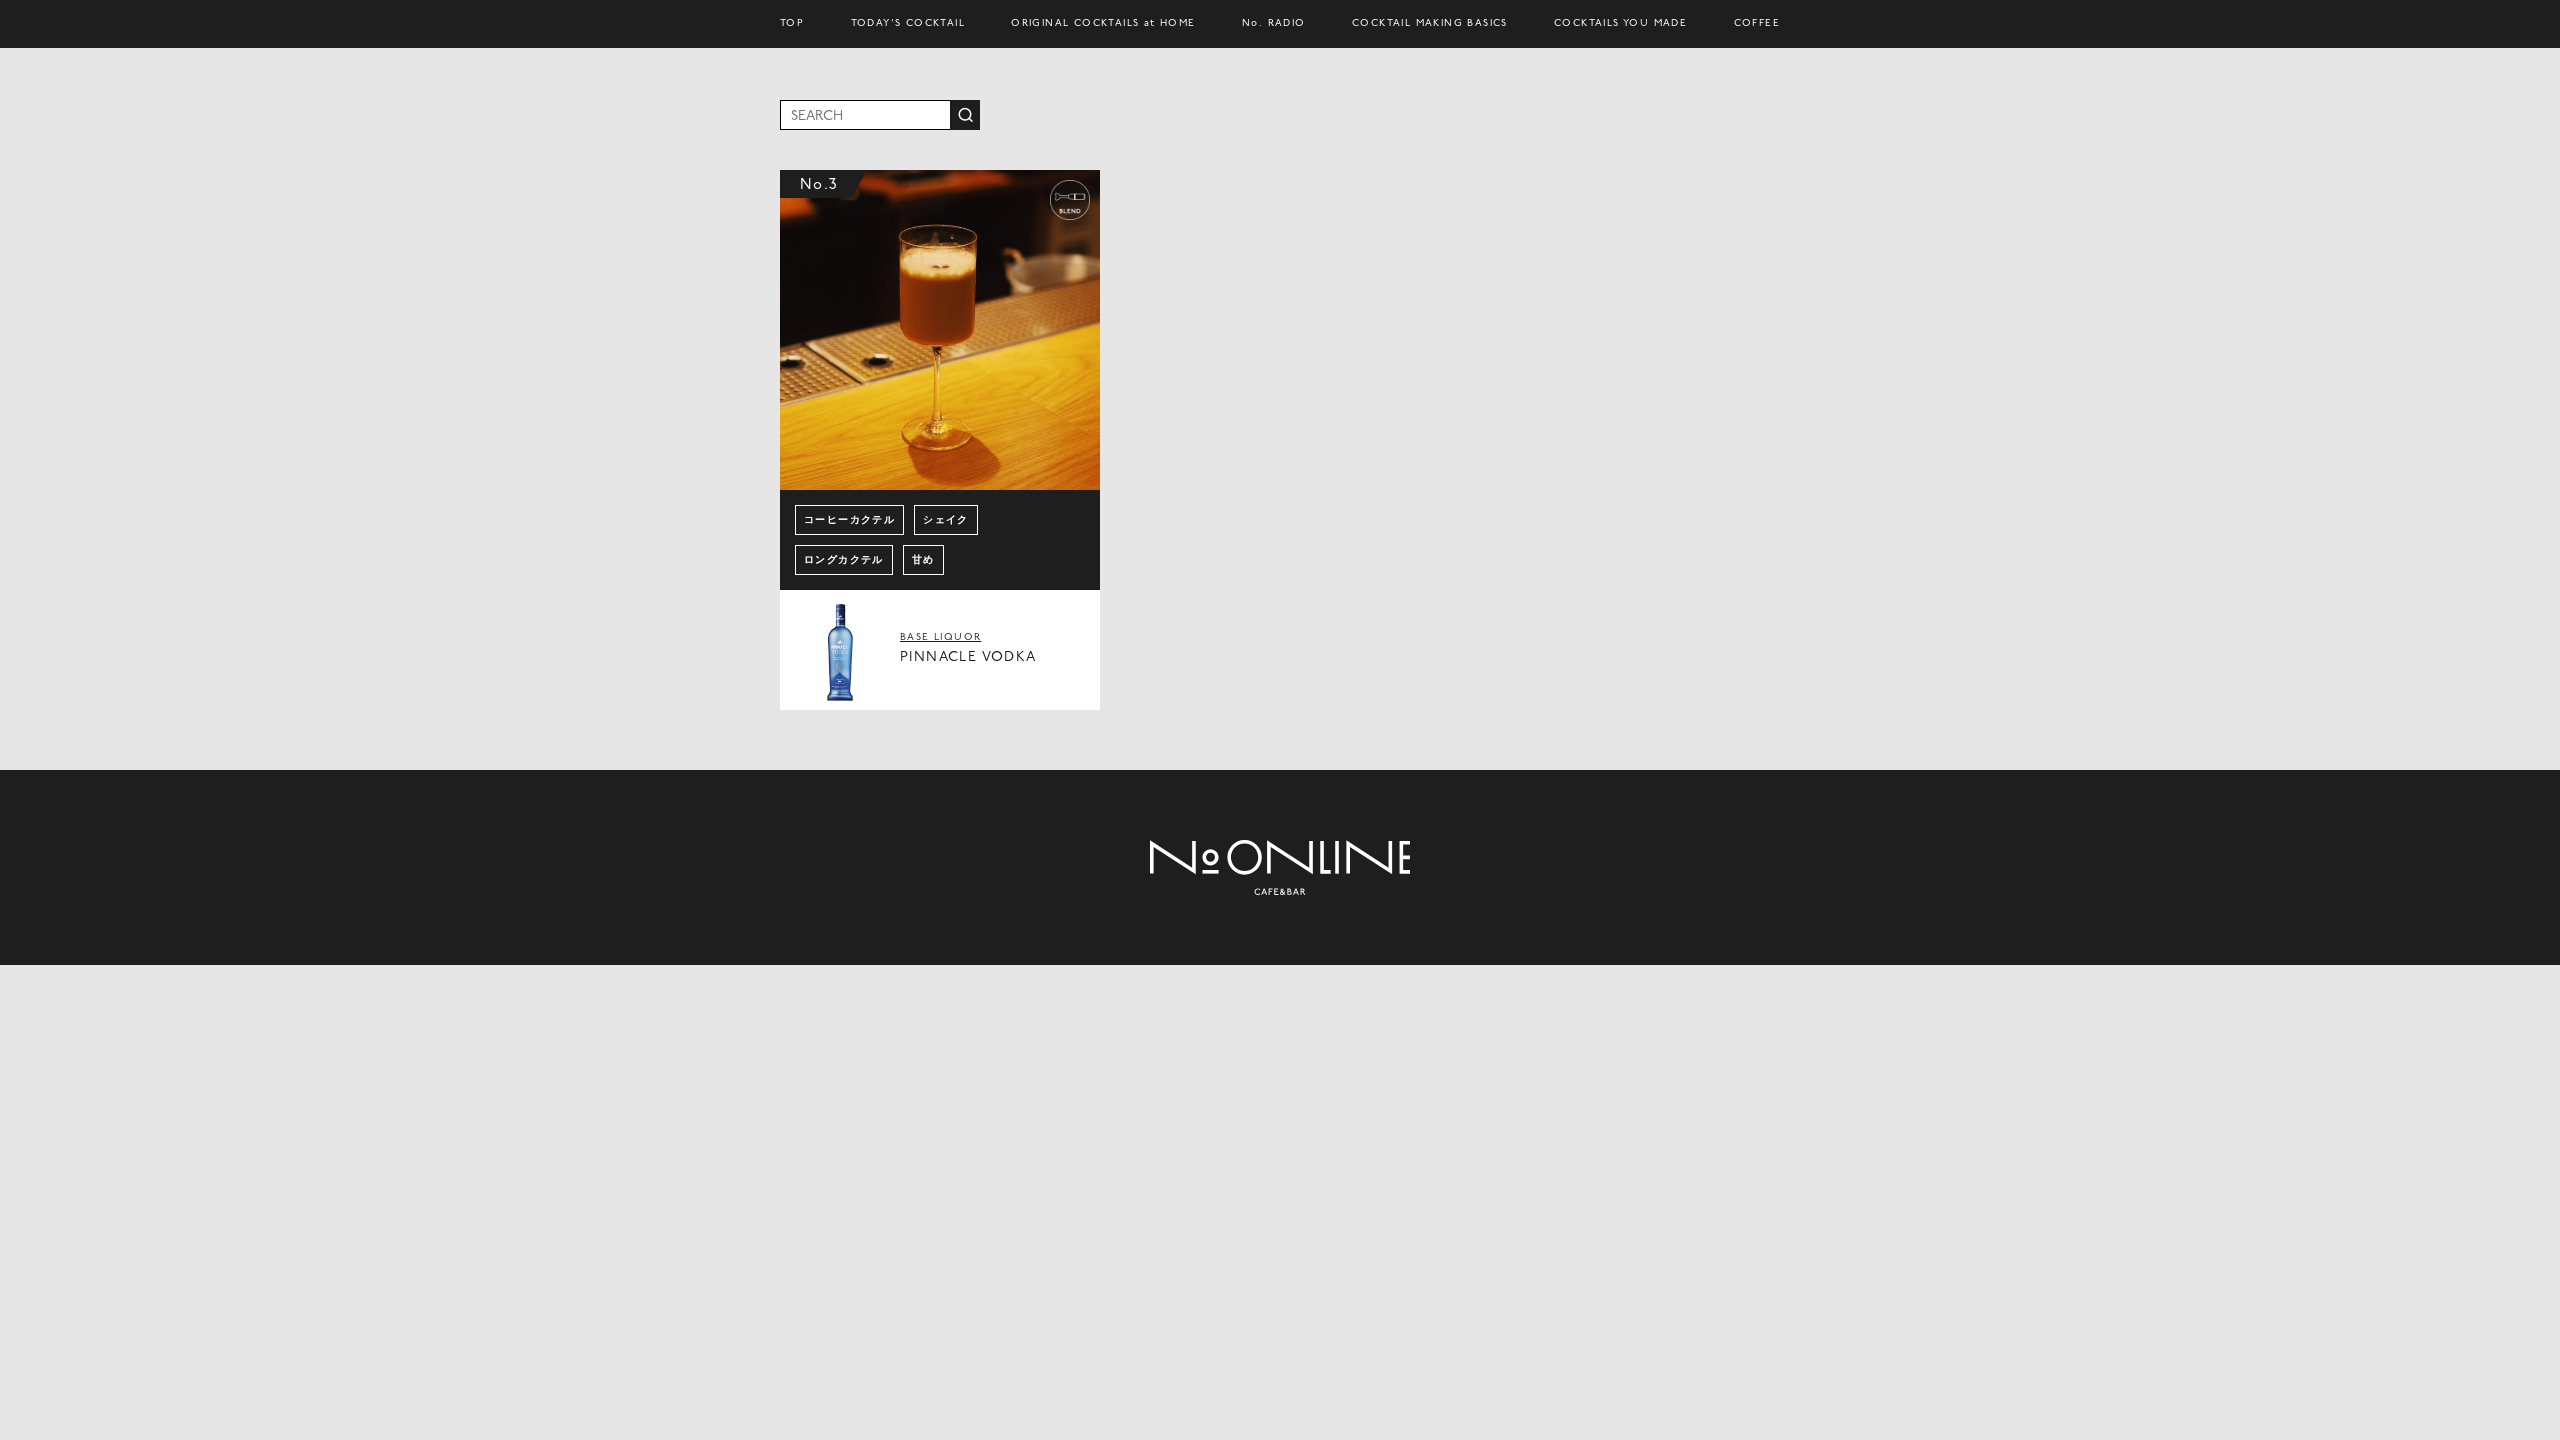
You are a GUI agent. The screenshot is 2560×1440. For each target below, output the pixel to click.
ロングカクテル (844, 560)
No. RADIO (1274, 23)
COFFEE (1757, 23)
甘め (923, 560)
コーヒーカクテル (849, 520)
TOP (792, 23)
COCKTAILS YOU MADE (1620, 23)
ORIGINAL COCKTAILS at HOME (1103, 23)
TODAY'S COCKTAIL (908, 23)
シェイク (946, 520)
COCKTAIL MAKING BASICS (1430, 23)
